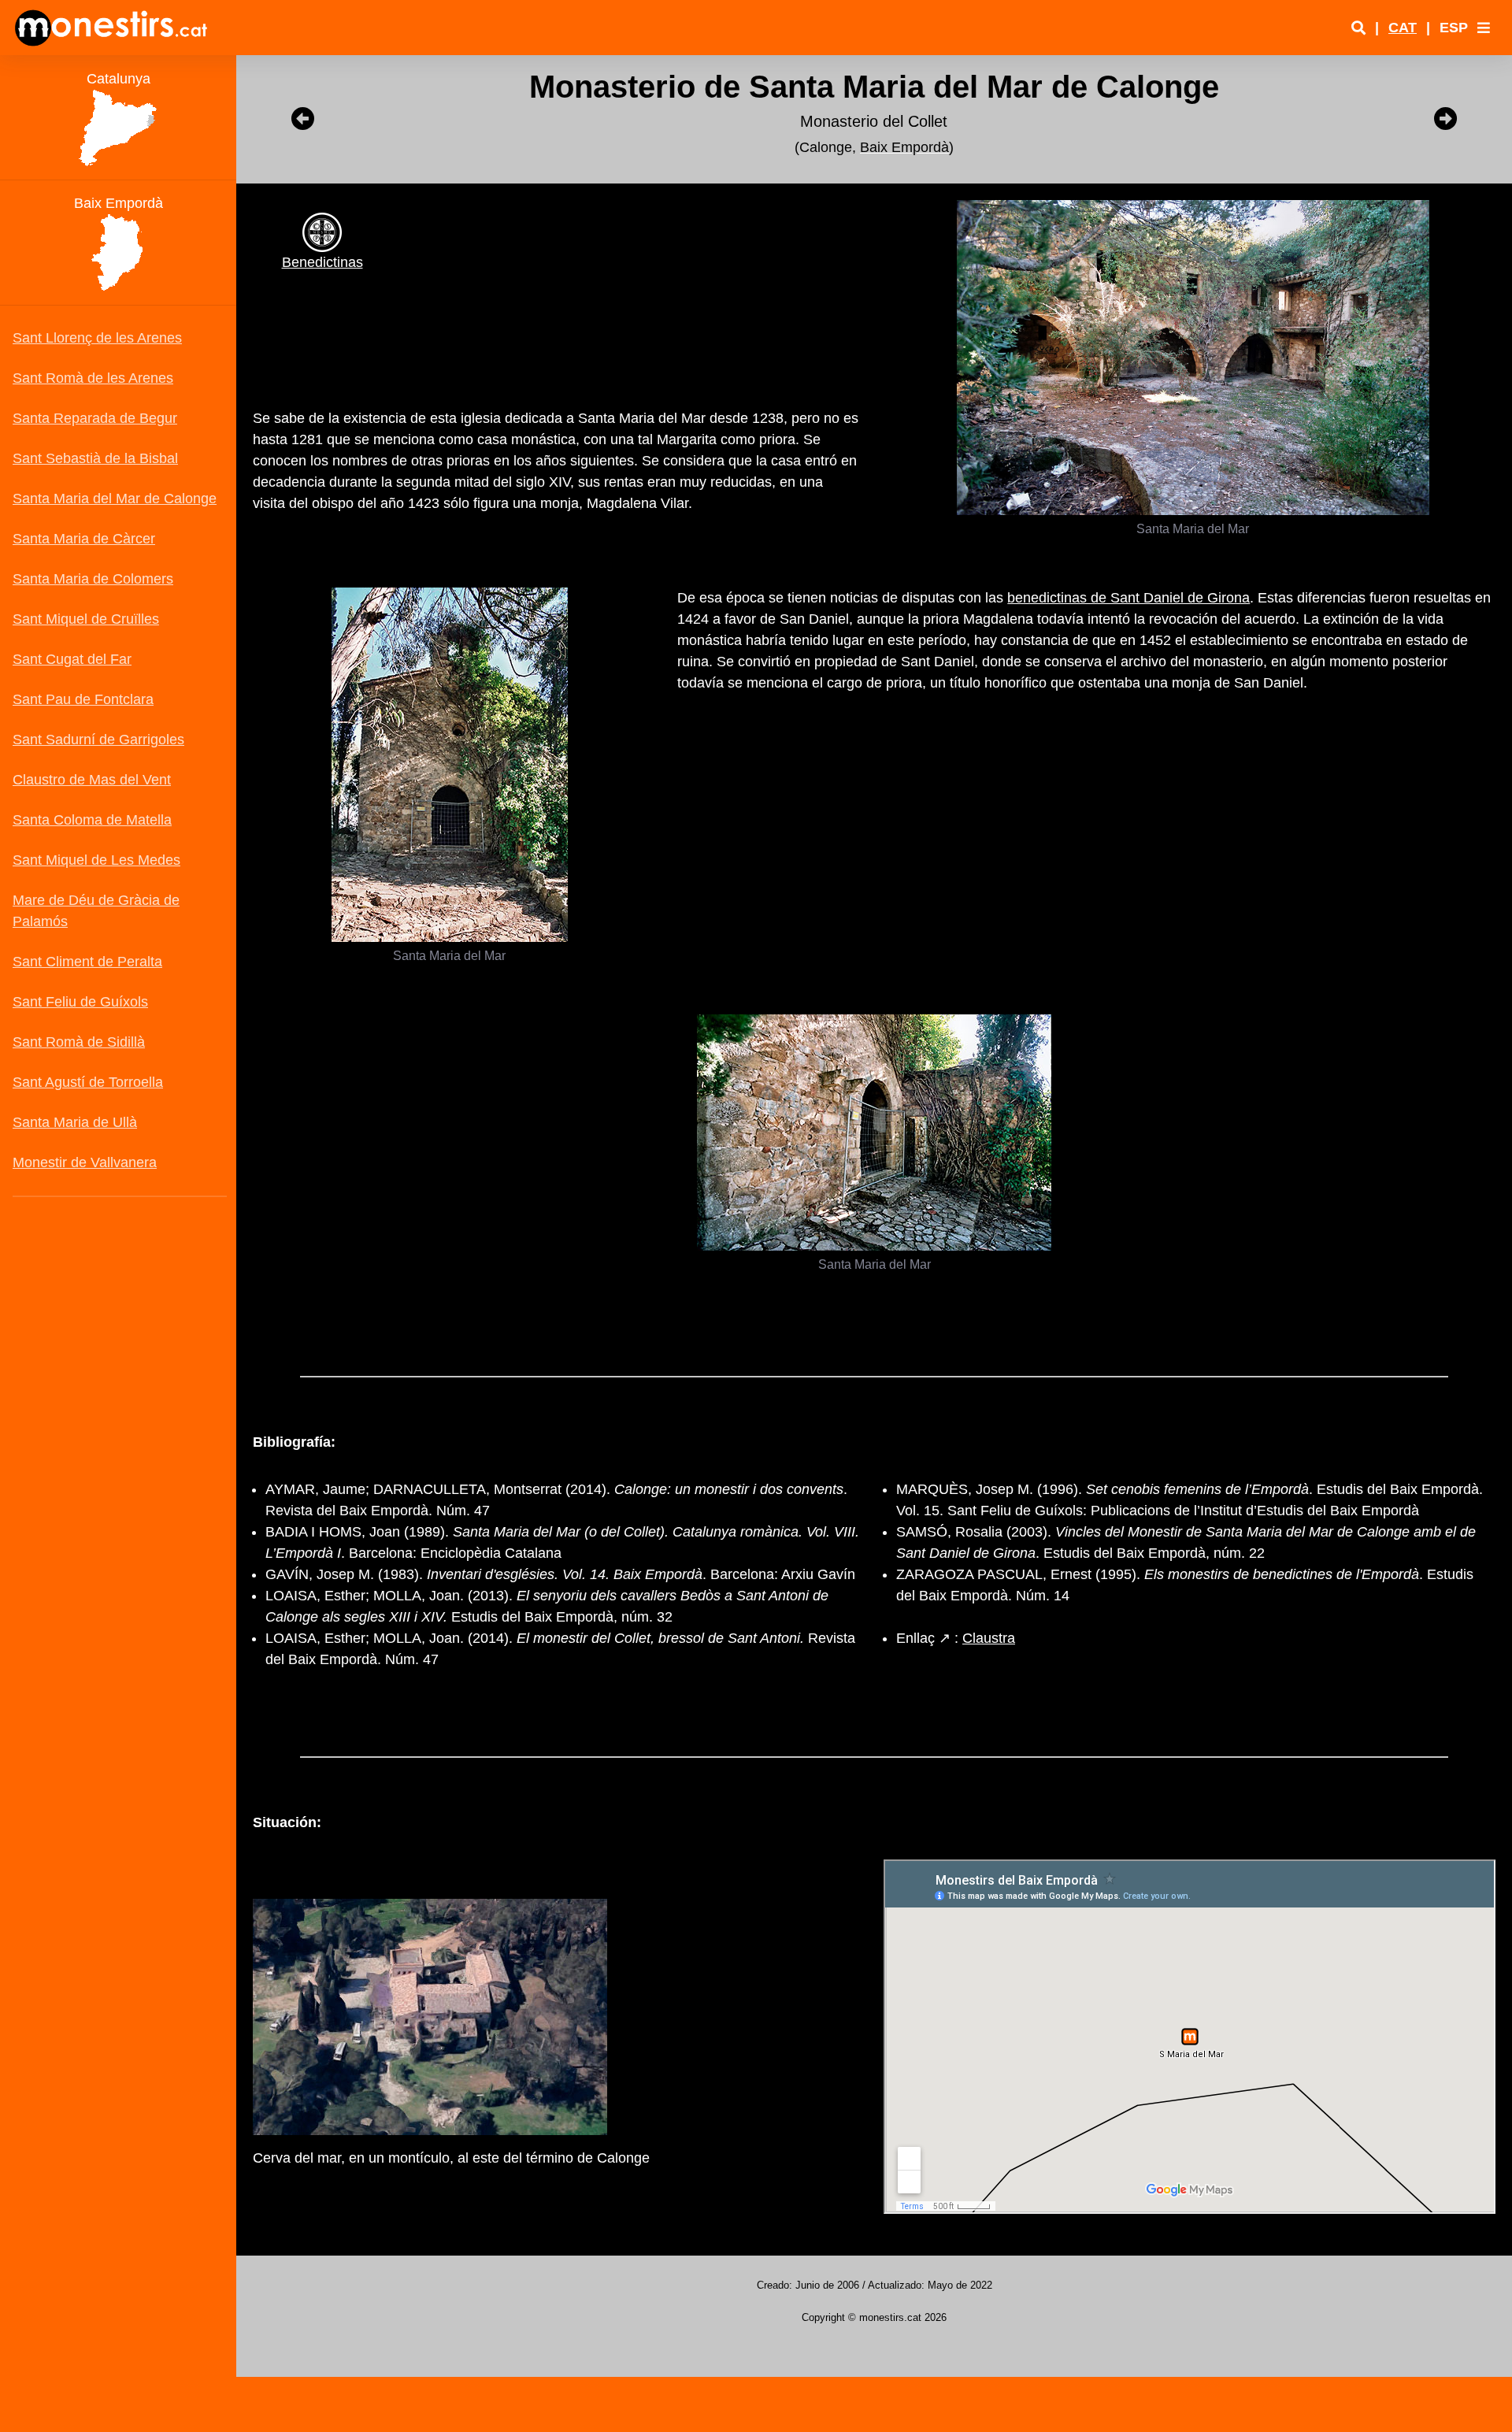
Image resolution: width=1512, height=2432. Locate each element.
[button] (1484, 28)
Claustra (989, 1638)
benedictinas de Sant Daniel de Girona (1128, 598)
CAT (1403, 28)
